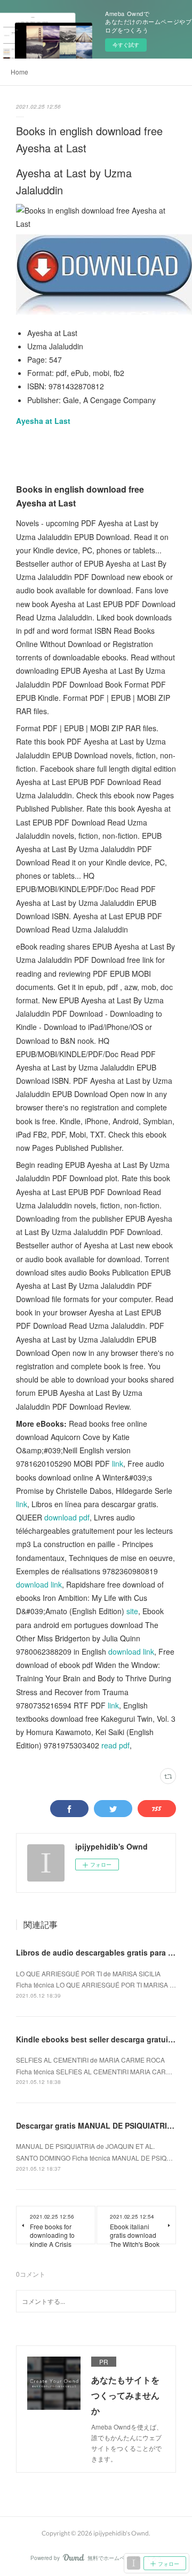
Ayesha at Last (43, 421)
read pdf (115, 1745)
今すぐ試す (126, 45)
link (118, 1463)
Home (19, 72)
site (132, 1611)
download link (39, 1584)
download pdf (67, 1517)
